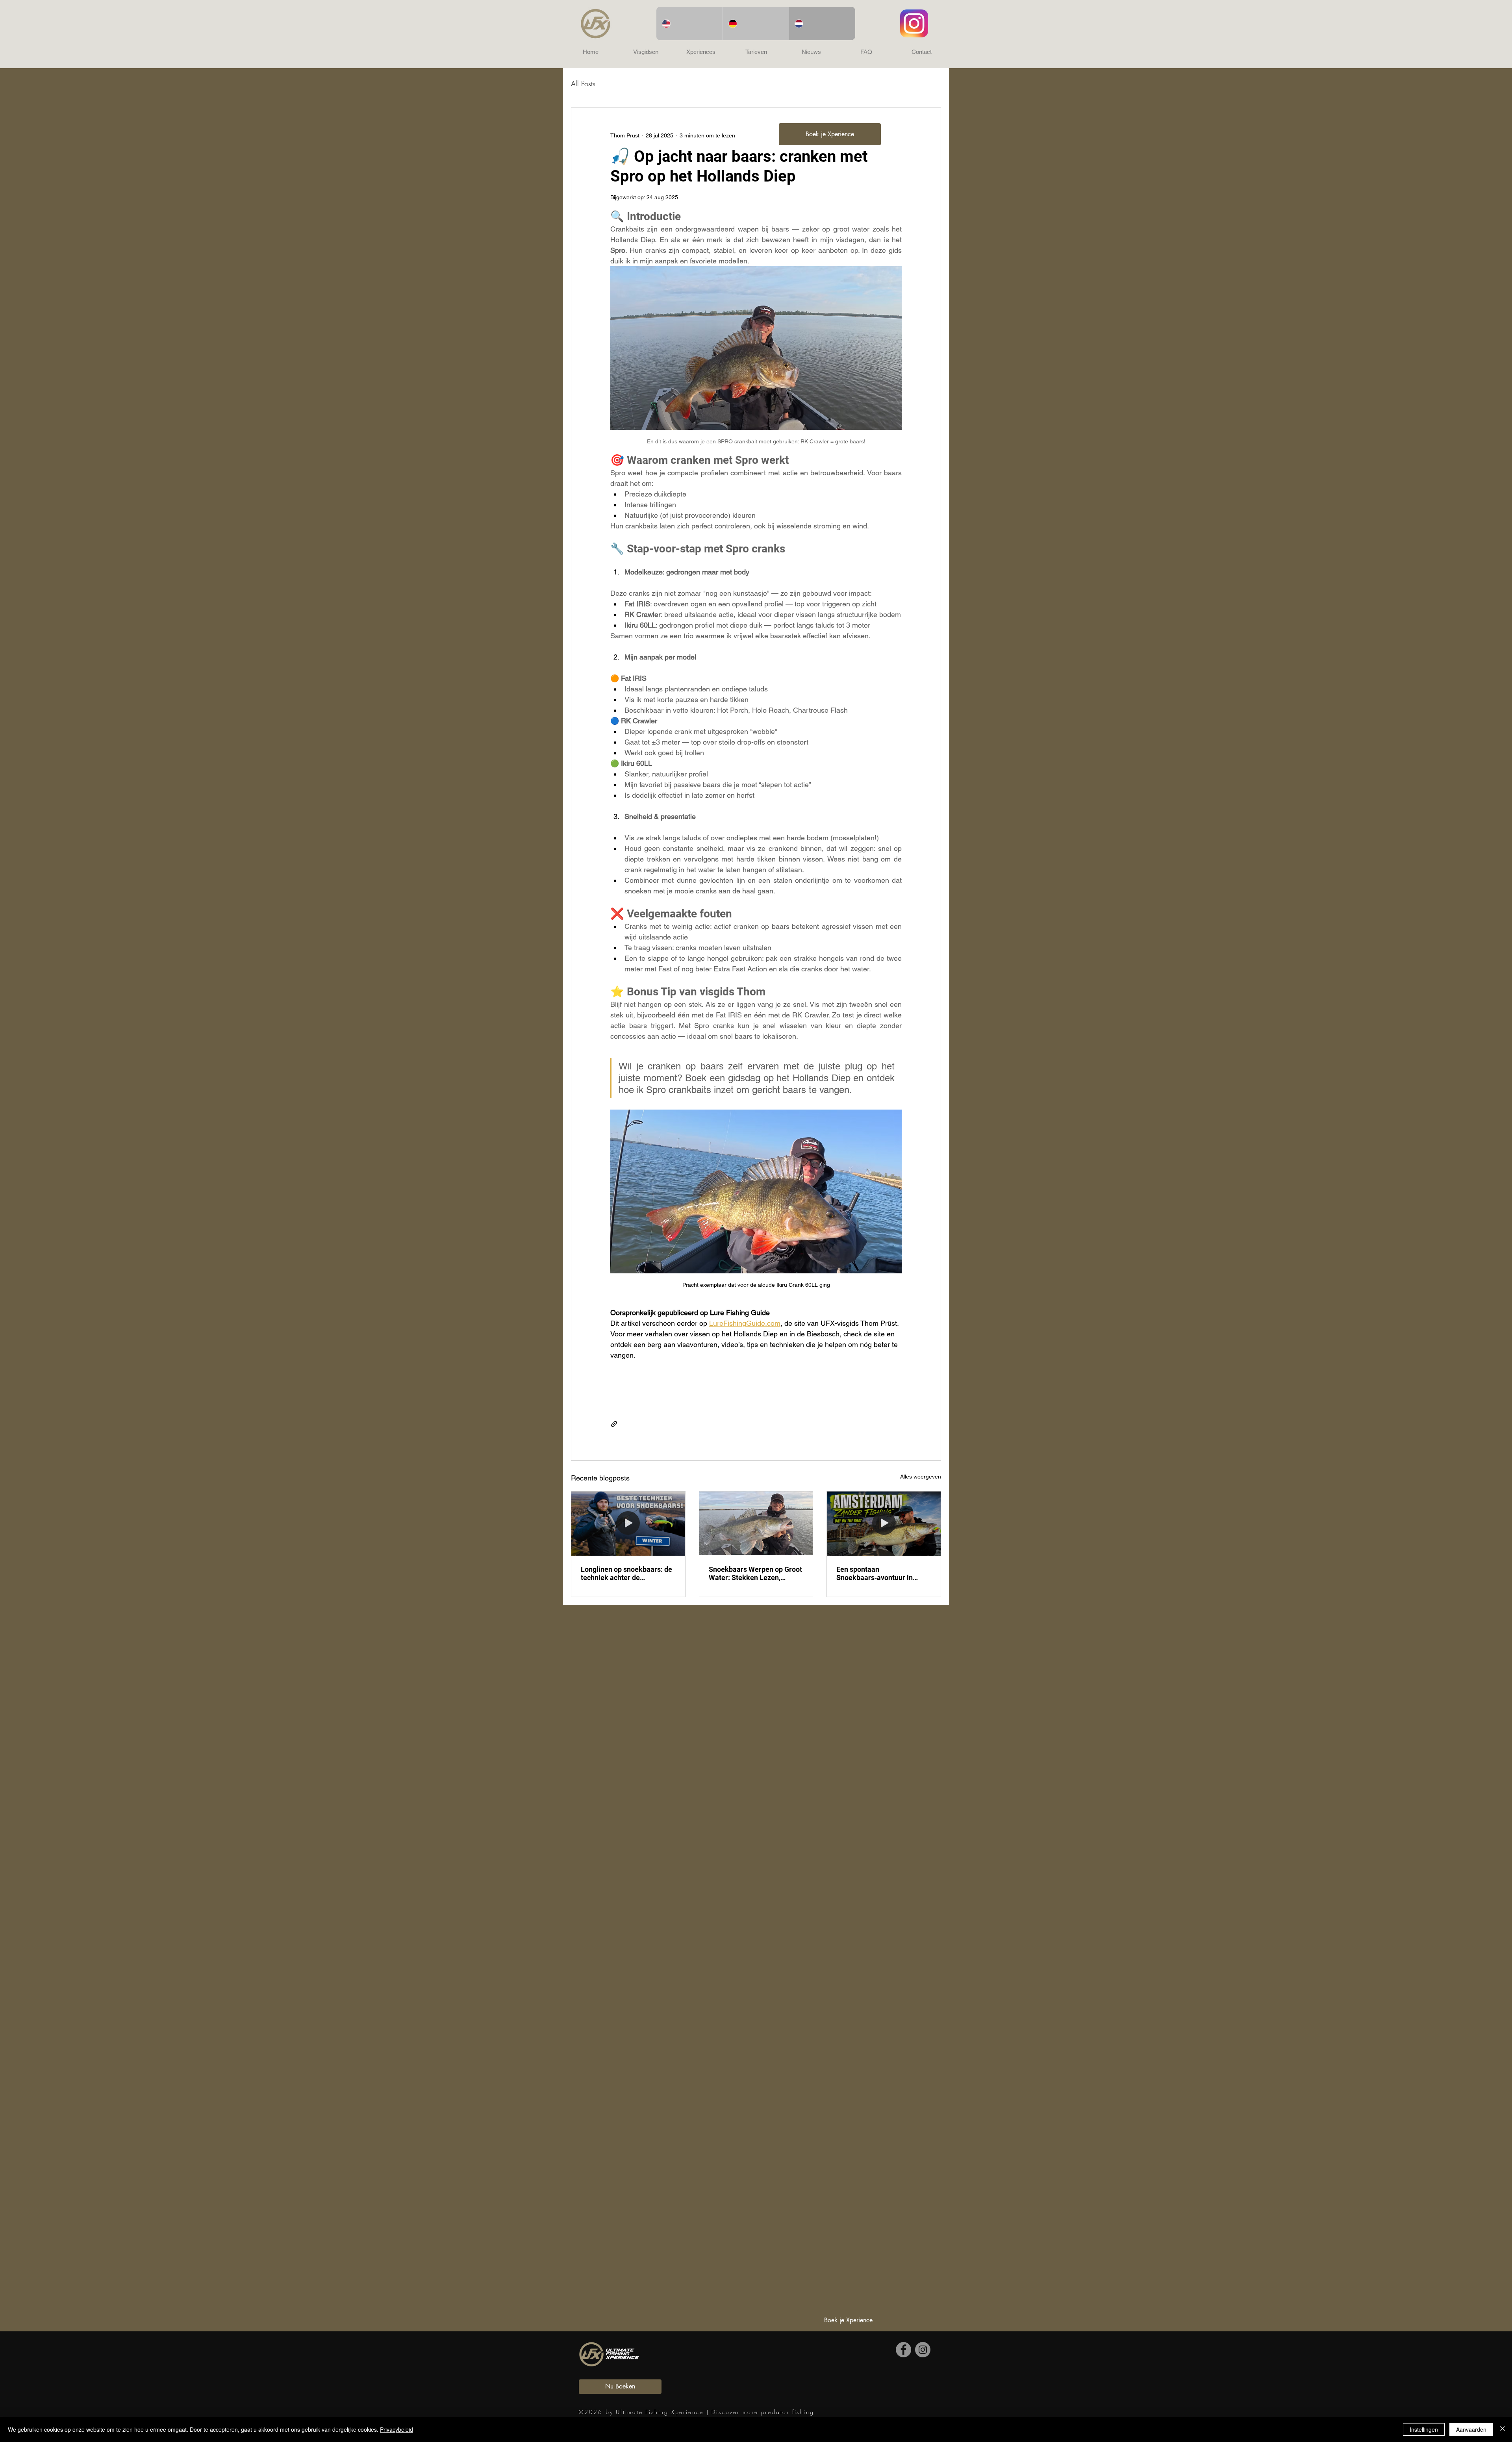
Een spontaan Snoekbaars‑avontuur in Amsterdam (875, 1574)
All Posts (583, 83)
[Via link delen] (614, 1424)
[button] (646, 52)
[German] (756, 23)
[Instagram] (923, 2350)
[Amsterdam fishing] (884, 1523)
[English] (689, 23)
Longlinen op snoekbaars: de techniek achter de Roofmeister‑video (626, 1573)
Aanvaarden (1471, 2429)
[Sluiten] (1503, 2429)
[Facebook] (903, 2350)
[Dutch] (822, 23)
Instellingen (1424, 2429)
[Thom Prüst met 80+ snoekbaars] (756, 1523)
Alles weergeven (921, 1477)
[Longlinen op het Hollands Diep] (628, 1523)
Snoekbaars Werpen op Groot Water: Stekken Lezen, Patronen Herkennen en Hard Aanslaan (755, 1573)
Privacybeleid (397, 2429)
